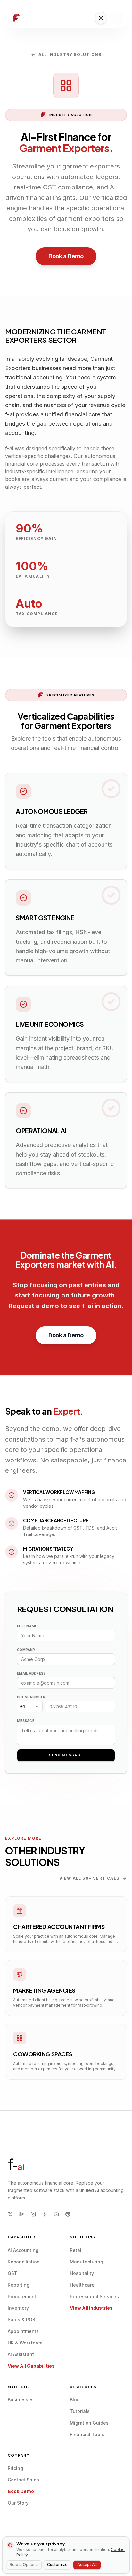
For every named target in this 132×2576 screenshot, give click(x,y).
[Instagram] (33, 2214)
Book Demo (21, 2491)
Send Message (66, 1755)
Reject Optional (24, 2565)
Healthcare (82, 2285)
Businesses (21, 2400)
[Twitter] (10, 2214)
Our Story (18, 2503)
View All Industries (91, 2308)
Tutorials (80, 2411)
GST (12, 2273)
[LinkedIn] (22, 2214)
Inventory (18, 2308)
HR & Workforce (25, 2343)
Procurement (22, 2296)
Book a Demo (66, 256)
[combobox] (30, 1707)
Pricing (15, 2468)
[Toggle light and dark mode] (101, 18)
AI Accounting (23, 2250)
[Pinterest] (68, 2214)
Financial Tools (87, 2434)
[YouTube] (56, 2214)
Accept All (87, 2565)
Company (26, 1650)
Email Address (31, 1673)
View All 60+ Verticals (89, 1878)
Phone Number (31, 1697)
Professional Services (94, 2296)
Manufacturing (87, 2262)
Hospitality (82, 2273)
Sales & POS (21, 2320)
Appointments (23, 2331)
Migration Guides (89, 2423)
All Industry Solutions (70, 55)
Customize (57, 2565)
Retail (76, 2250)
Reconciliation (24, 2262)
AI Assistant (21, 2354)
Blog (75, 2400)
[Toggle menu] (117, 18)
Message (26, 1721)
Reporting (19, 2285)
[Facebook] (45, 2214)
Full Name (27, 1626)
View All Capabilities (31, 2366)
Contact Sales (23, 2480)
